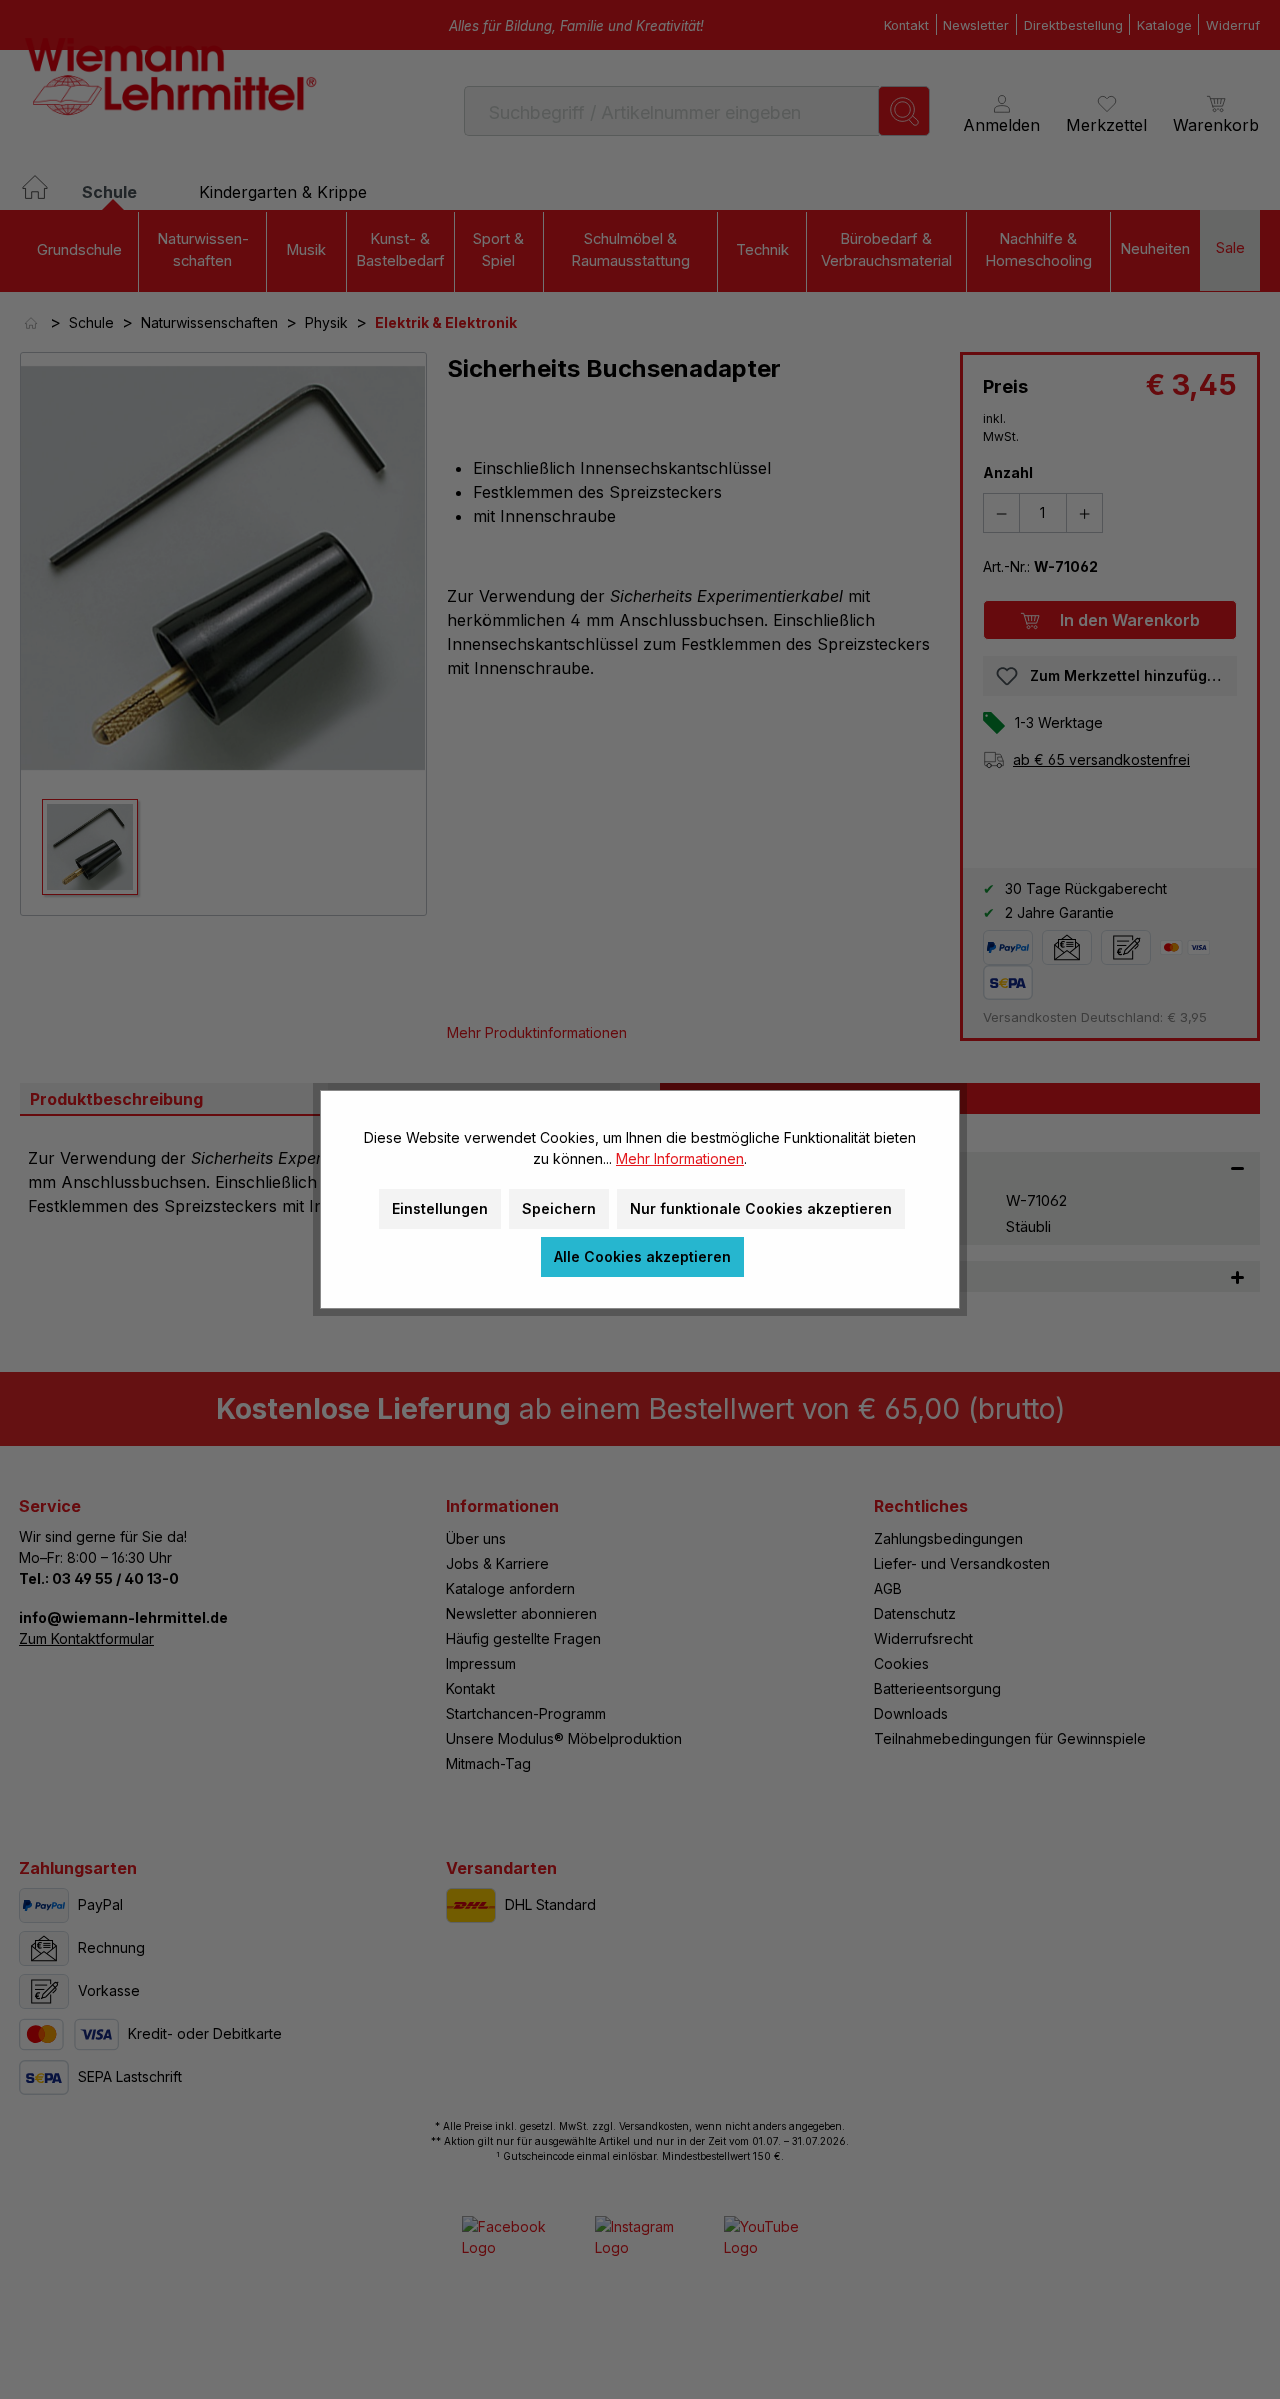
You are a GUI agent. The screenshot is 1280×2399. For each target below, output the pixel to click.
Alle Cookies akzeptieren (642, 1256)
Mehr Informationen (680, 1158)
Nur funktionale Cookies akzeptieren (761, 1208)
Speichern (559, 1208)
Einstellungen (440, 1208)
